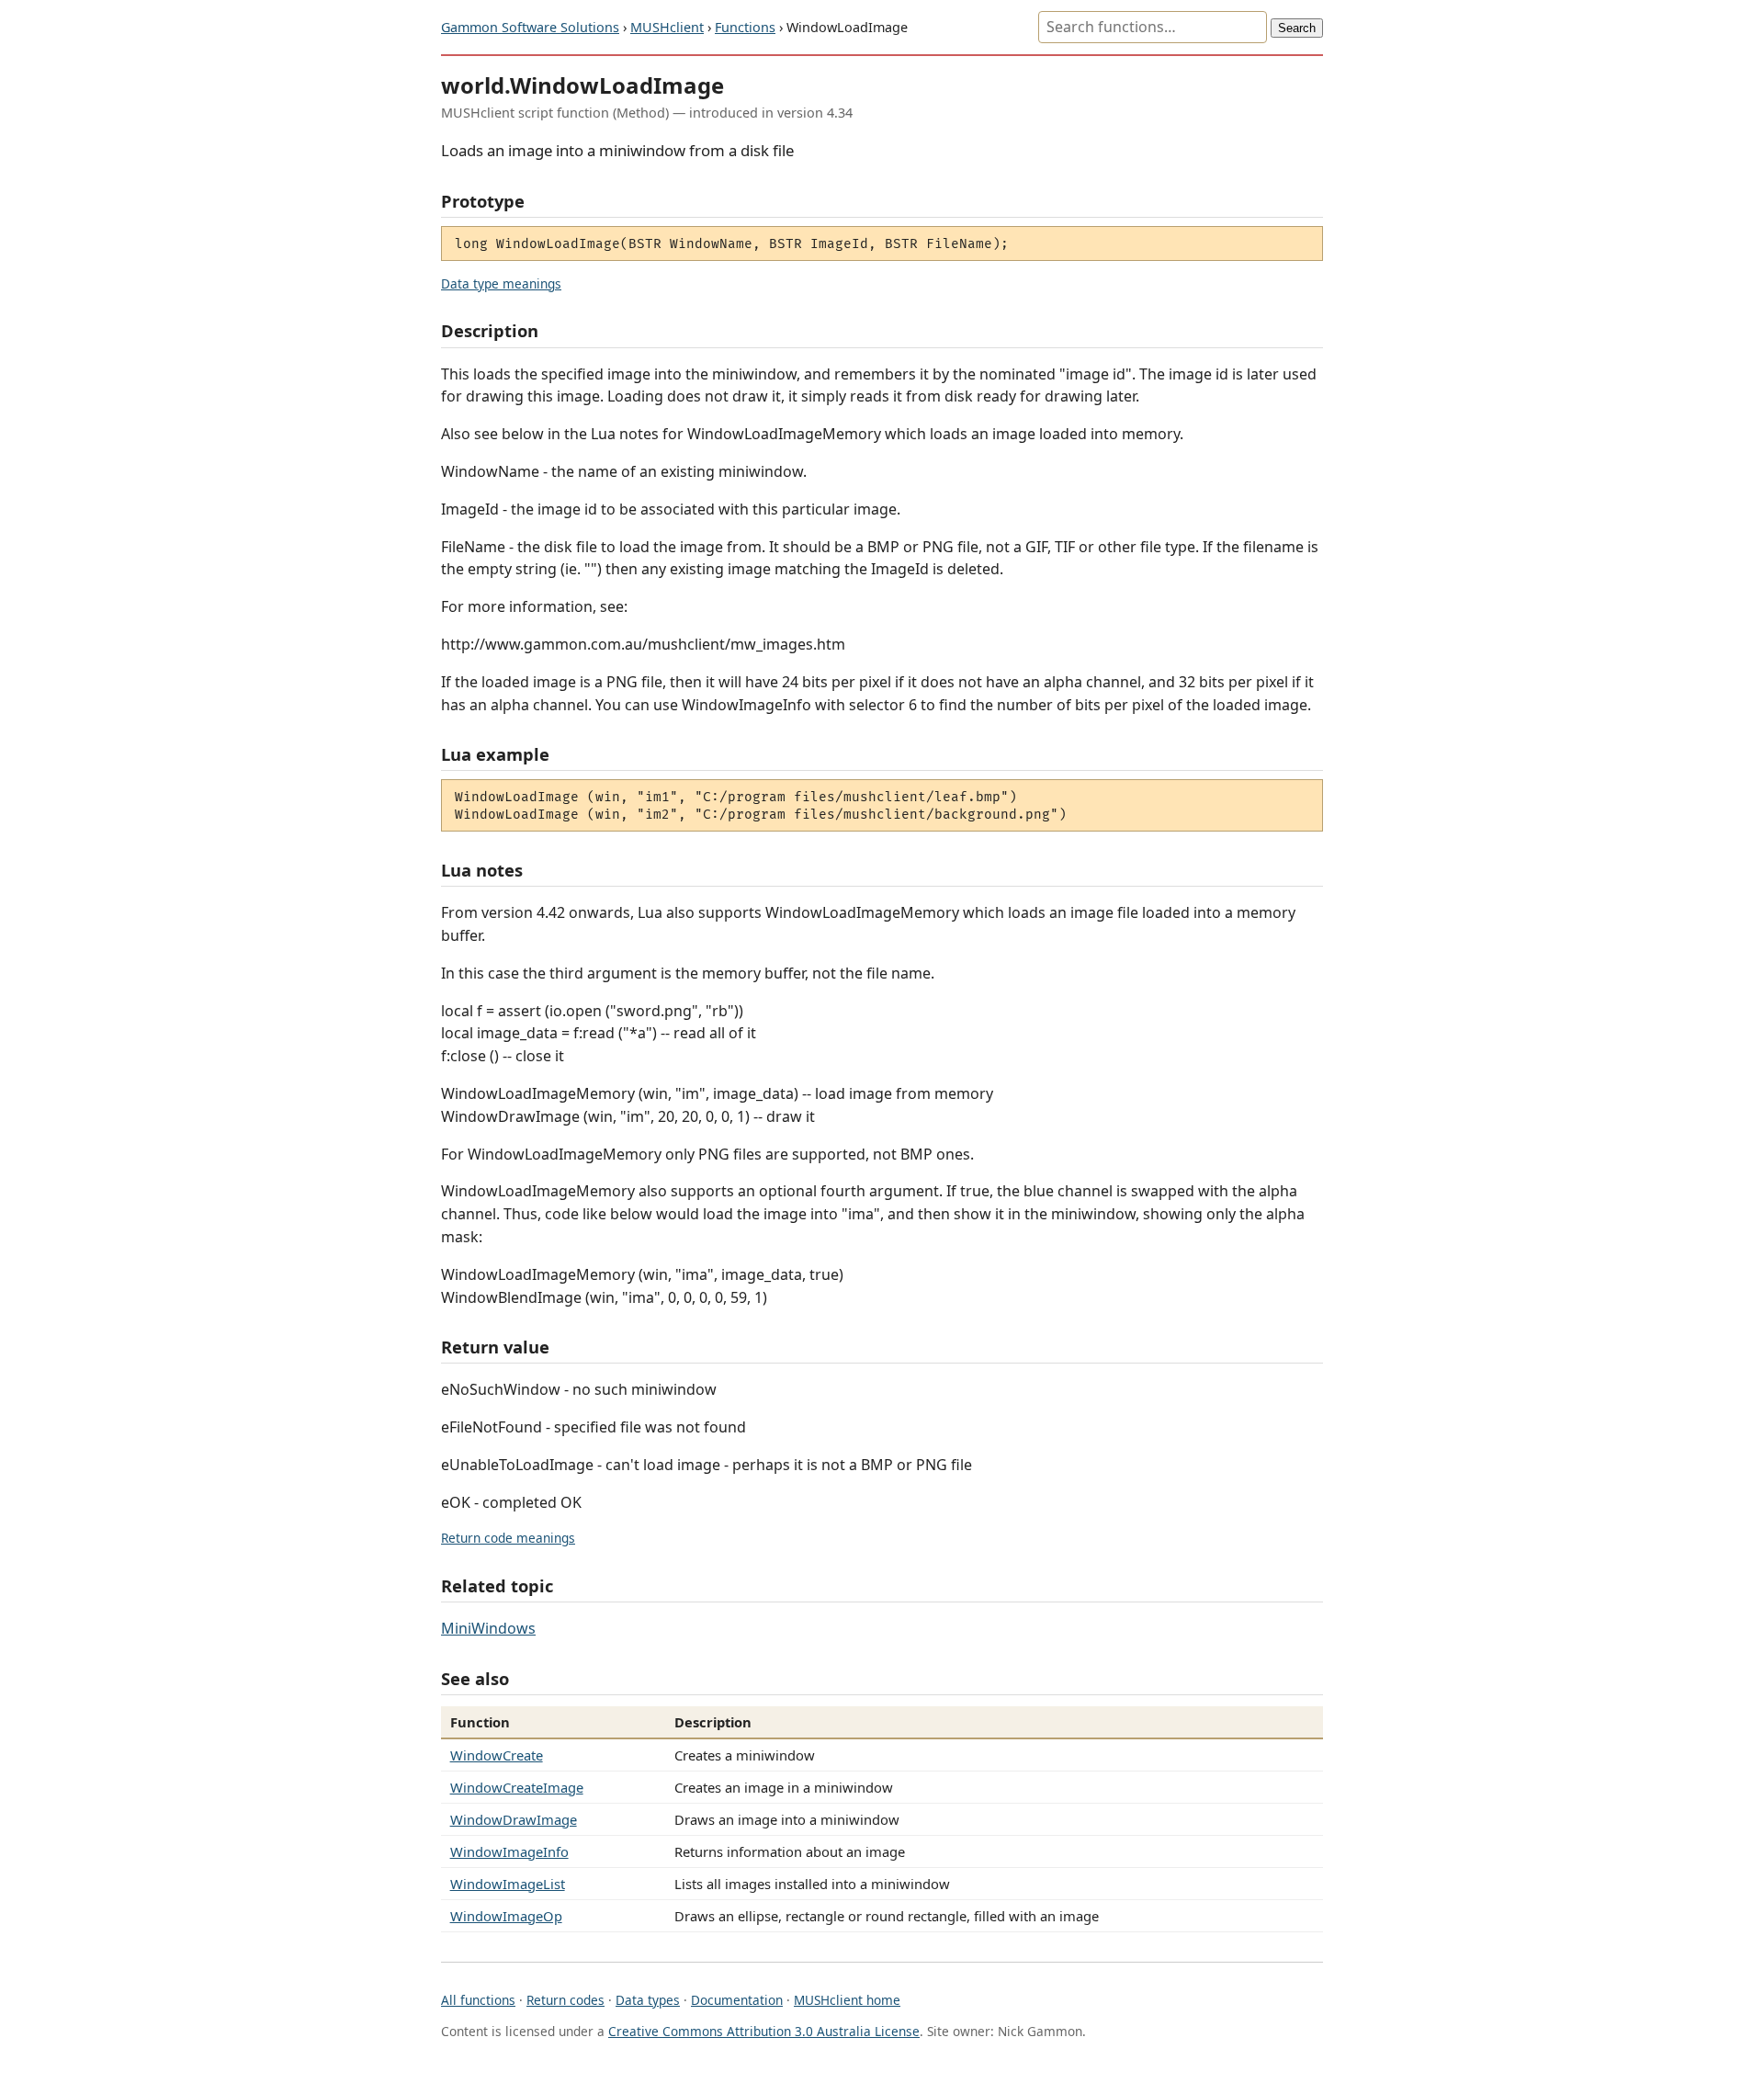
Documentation (737, 2000)
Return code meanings (508, 1538)
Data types (648, 2000)
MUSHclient (667, 27)
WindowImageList (508, 1884)
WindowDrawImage (514, 1819)
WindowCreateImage (517, 1787)
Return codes (565, 2000)
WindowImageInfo (509, 1851)
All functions (478, 2000)
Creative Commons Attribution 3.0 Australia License (764, 2031)
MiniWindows (488, 1628)
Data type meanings (501, 283)
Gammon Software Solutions (530, 27)
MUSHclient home (847, 2000)
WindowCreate (497, 1755)
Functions (745, 27)
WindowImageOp (506, 1916)
